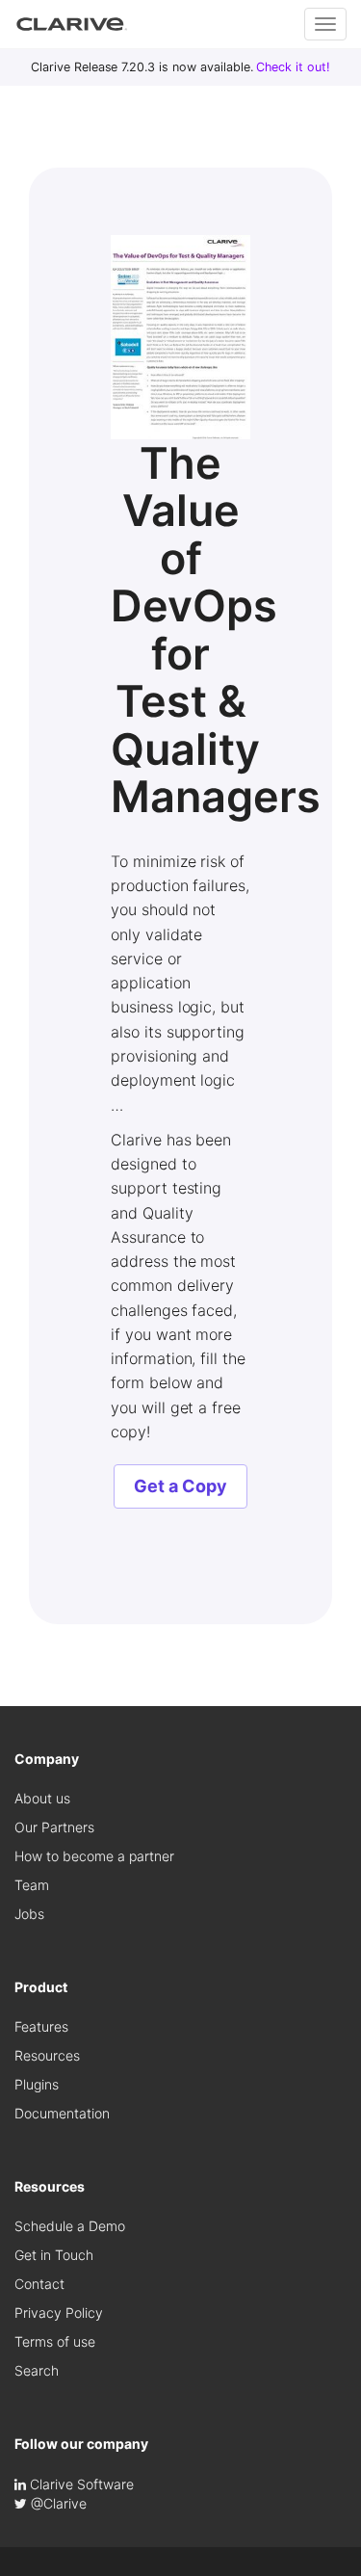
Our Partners (54, 1827)
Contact (39, 2284)
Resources (47, 2055)
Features (41, 2026)
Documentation (62, 2113)
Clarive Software (80, 2484)
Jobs (29, 1914)
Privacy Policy (59, 2313)
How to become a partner (94, 1856)
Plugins (37, 2084)
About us (42, 1798)
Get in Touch (54, 2255)
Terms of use (55, 2341)
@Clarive (57, 2503)
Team (32, 1885)
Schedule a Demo (70, 2226)
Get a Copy (180, 1486)
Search (37, 2370)
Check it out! (293, 67)
